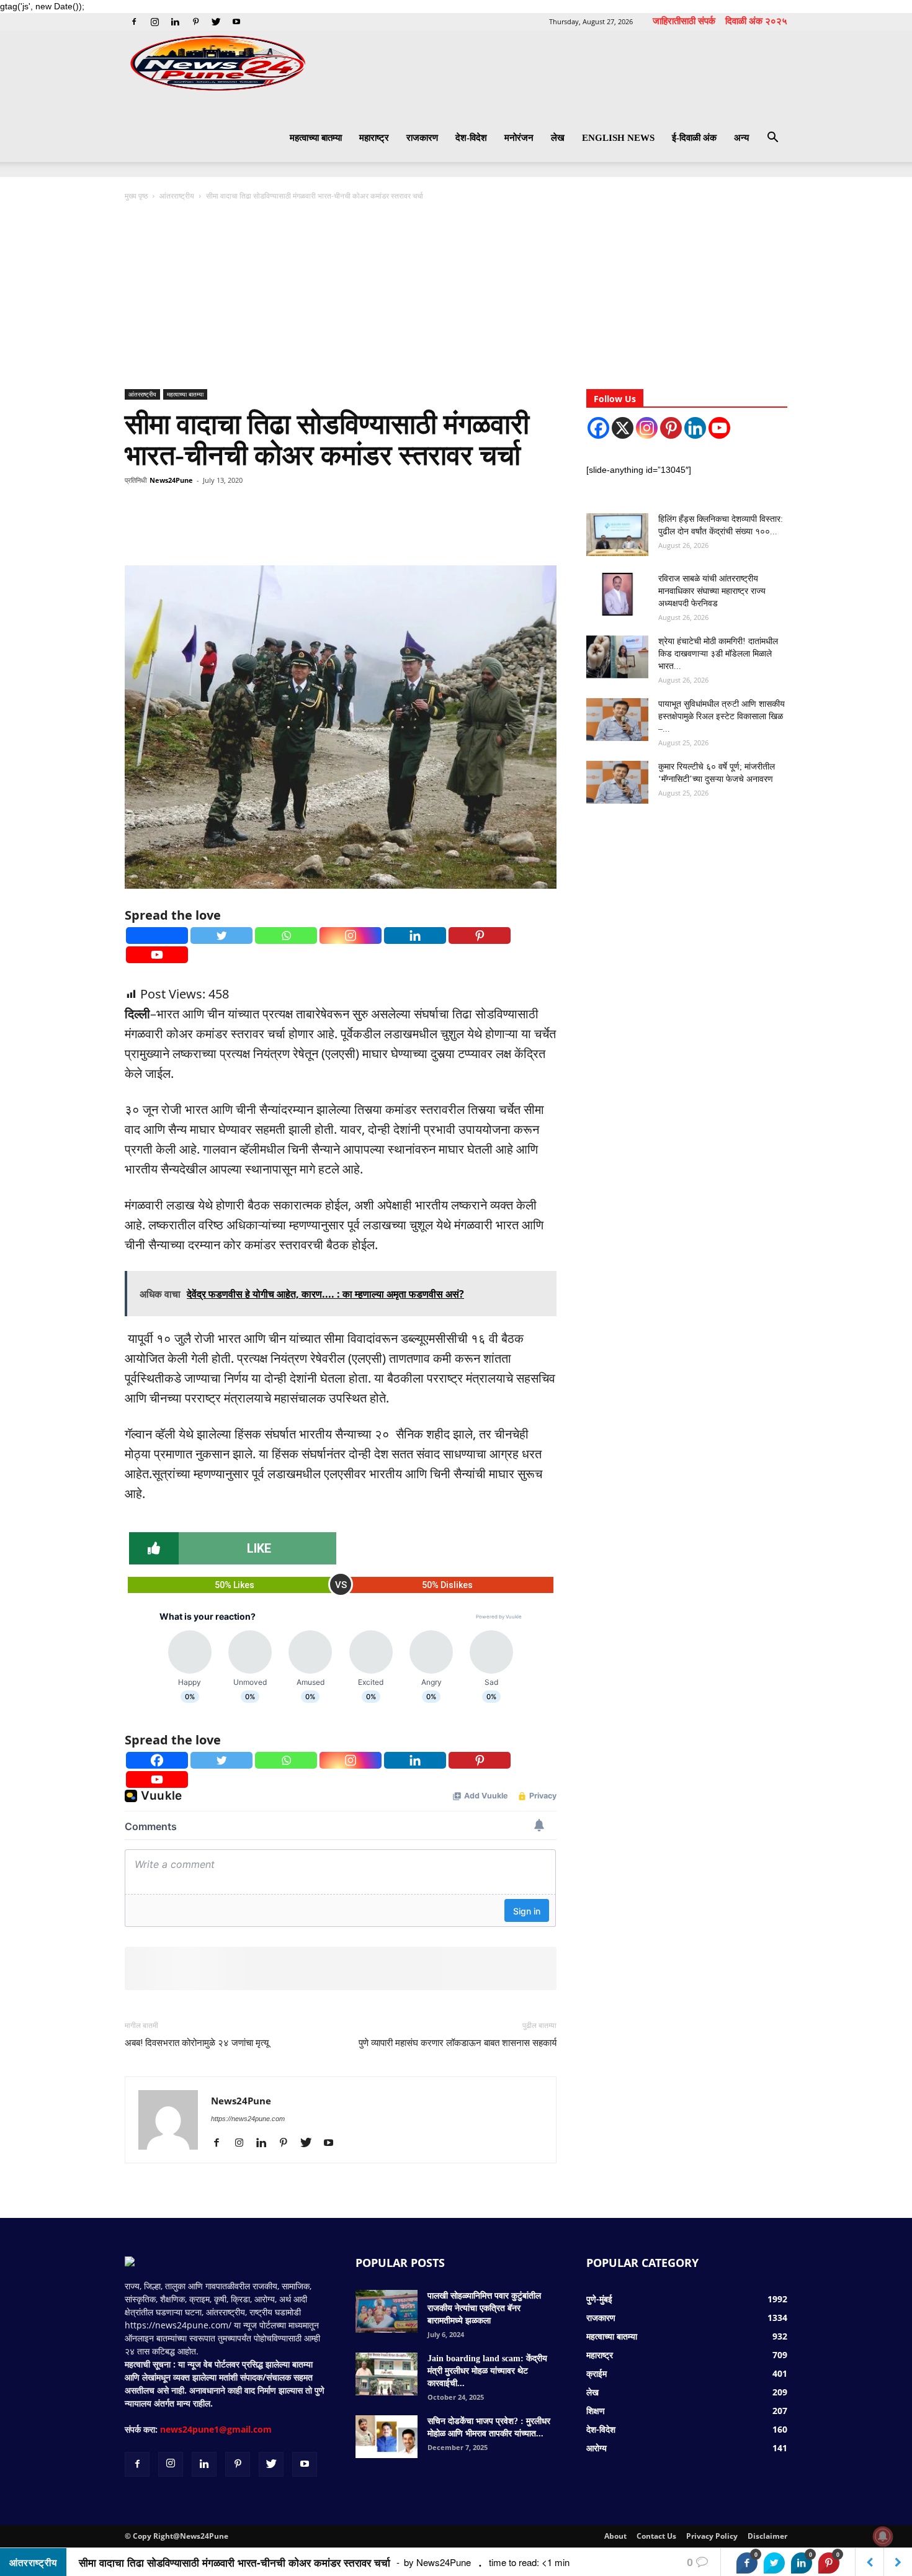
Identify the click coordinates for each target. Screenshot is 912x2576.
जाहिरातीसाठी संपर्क (684, 20)
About (615, 2536)
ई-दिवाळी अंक (694, 138)
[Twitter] (216, 22)
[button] (772, 139)
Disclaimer (767, 2536)
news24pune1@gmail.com (216, 2429)
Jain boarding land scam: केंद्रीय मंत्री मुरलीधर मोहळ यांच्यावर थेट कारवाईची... (487, 2371)
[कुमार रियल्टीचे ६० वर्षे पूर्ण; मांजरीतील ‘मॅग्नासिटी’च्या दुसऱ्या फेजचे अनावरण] (617, 782)
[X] (623, 428)
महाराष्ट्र (374, 138)
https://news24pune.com (248, 2119)
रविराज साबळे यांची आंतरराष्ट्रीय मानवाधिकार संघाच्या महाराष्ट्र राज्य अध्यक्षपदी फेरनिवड (712, 591)
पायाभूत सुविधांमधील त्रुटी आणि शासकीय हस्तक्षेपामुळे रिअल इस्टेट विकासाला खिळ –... (722, 716)
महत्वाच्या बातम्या (316, 138)
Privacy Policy (712, 2536)
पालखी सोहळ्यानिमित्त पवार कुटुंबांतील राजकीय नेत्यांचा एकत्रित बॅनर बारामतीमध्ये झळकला (484, 2308)
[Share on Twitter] (774, 2563)
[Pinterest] (195, 22)
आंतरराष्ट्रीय (177, 196)
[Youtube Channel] (719, 428)
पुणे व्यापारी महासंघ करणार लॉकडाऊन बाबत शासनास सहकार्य (458, 2043)
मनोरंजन (519, 138)
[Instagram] (154, 22)
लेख (558, 138)
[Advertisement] (456, 296)
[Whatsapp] (286, 936)
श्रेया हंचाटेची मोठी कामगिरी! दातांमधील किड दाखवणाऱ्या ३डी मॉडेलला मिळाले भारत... (718, 654)
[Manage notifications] (883, 2536)
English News (618, 138)
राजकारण (422, 138)
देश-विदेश (471, 138)
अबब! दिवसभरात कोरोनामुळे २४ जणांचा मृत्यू (197, 2043)
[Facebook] (134, 22)
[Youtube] (236, 22)
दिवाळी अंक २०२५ (756, 20)
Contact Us (656, 2536)
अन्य (741, 138)
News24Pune (171, 480)
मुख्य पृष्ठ (137, 196)
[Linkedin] (175, 22)
